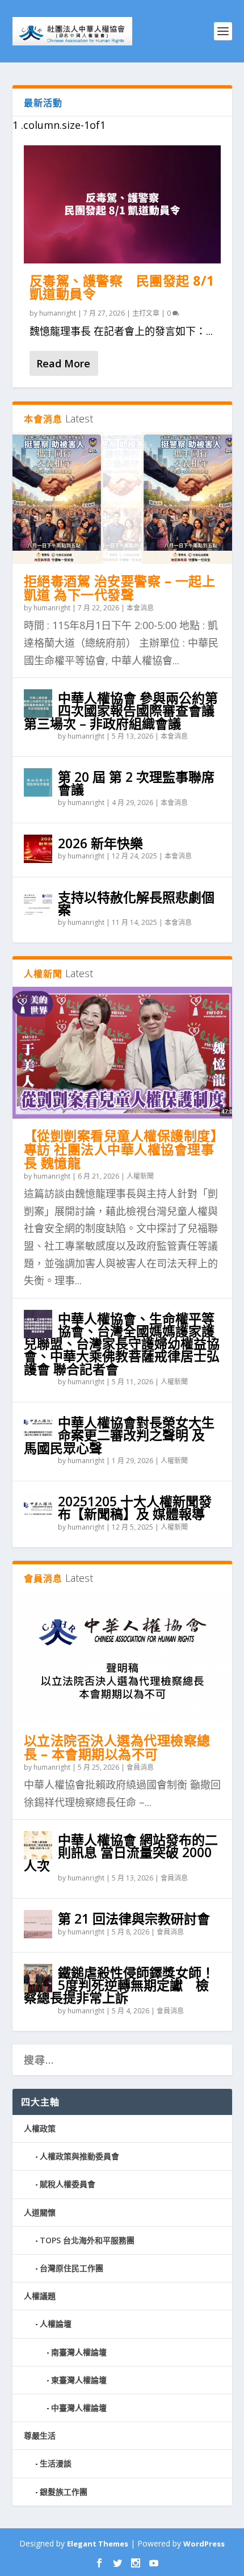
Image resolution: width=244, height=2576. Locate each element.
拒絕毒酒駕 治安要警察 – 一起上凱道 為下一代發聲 (120, 588)
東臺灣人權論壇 (79, 2380)
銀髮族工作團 (64, 2492)
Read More (63, 363)
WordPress (204, 2544)
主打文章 (146, 313)
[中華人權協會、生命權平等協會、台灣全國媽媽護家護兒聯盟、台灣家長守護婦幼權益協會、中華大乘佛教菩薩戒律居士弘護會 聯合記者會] (38, 1324)
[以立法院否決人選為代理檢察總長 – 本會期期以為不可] (122, 1657)
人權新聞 (140, 1176)
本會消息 (140, 608)
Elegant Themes (98, 2544)
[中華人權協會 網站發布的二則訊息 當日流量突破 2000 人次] (38, 1845)
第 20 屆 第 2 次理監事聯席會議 (136, 783)
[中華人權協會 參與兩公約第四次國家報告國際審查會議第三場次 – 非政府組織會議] (38, 703)
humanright (58, 313)
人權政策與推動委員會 (79, 2156)
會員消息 (140, 1767)
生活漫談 (56, 2463)
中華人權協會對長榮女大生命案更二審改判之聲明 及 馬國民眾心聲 (119, 1435)
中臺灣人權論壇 (79, 2408)
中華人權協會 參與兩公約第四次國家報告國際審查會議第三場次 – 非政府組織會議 (121, 710)
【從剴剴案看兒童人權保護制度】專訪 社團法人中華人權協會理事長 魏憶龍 (121, 1149)
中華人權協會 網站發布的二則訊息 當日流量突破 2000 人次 (121, 1852)
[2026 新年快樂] (38, 849)
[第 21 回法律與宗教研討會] (38, 1924)
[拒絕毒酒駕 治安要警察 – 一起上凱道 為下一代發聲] (122, 498)
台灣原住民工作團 (71, 2268)
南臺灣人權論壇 (79, 2352)
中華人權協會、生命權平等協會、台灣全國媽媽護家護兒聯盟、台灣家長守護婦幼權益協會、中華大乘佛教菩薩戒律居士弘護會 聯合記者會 (122, 1344)
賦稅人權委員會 (68, 2184)
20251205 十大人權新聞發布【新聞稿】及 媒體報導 (135, 1507)
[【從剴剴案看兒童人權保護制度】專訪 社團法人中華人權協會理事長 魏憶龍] (122, 1053)
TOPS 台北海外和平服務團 (87, 2240)
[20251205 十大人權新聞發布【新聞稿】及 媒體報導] (38, 1507)
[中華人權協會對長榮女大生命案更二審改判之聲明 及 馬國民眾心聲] (38, 1428)
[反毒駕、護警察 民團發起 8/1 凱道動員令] (122, 204)
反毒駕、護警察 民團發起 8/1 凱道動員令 (122, 287)
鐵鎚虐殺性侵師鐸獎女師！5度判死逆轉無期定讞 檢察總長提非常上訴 (119, 1985)
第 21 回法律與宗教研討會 (134, 1919)
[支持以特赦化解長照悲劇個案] (38, 903)
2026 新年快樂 (100, 843)
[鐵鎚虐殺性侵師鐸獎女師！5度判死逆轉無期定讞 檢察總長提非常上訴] (38, 1978)
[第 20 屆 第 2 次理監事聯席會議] (38, 782)
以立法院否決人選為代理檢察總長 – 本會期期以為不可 (117, 1747)
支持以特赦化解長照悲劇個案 (136, 903)
